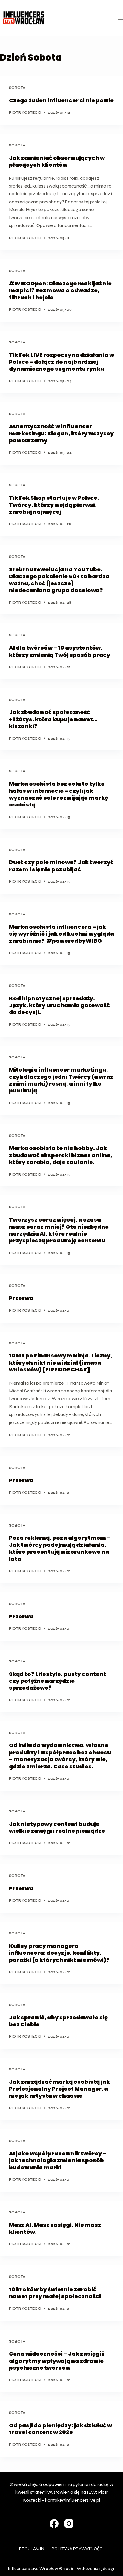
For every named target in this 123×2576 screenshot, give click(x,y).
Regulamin (32, 2549)
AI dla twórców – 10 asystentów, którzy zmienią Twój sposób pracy (60, 651)
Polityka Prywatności (78, 2549)
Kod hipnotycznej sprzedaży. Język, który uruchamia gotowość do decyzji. (59, 1005)
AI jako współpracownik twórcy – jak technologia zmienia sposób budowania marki (58, 2160)
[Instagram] (69, 2524)
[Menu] (120, 18)
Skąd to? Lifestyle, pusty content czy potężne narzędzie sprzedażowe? (57, 1681)
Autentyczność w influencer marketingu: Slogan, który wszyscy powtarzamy (61, 433)
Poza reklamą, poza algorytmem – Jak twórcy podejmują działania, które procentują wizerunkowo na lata (60, 1548)
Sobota (17, 88)
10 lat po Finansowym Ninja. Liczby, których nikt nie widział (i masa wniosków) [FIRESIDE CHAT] (61, 1363)
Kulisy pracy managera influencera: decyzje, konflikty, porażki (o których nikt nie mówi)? (59, 1953)
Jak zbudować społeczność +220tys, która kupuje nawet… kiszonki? (53, 719)
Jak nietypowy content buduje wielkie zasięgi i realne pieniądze (57, 1827)
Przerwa (21, 1298)
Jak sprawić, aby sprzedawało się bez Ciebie (58, 2021)
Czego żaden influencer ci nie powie (61, 100)
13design (107, 2569)
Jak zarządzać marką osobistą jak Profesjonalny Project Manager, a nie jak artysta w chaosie (59, 2089)
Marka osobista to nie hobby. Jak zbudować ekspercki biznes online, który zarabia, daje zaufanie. (61, 1155)
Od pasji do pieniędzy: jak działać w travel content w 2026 (60, 2429)
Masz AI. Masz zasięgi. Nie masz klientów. (55, 2228)
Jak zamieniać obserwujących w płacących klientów (57, 161)
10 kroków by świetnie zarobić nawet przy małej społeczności (55, 2293)
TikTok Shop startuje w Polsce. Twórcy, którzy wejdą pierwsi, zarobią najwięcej (54, 505)
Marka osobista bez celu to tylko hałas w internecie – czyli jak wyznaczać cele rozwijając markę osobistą (59, 794)
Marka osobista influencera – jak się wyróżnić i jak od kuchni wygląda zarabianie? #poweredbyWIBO (61, 934)
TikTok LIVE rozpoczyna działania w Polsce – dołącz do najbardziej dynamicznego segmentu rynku (61, 362)
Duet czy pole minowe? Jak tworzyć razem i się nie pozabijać (61, 866)
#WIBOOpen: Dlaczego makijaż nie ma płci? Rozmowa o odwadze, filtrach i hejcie (60, 290)
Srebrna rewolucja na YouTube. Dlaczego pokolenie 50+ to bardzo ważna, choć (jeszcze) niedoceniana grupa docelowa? (59, 580)
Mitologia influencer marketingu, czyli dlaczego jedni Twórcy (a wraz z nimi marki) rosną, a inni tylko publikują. (61, 1080)
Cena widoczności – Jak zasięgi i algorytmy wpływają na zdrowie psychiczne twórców (56, 2361)
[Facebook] (54, 2524)
